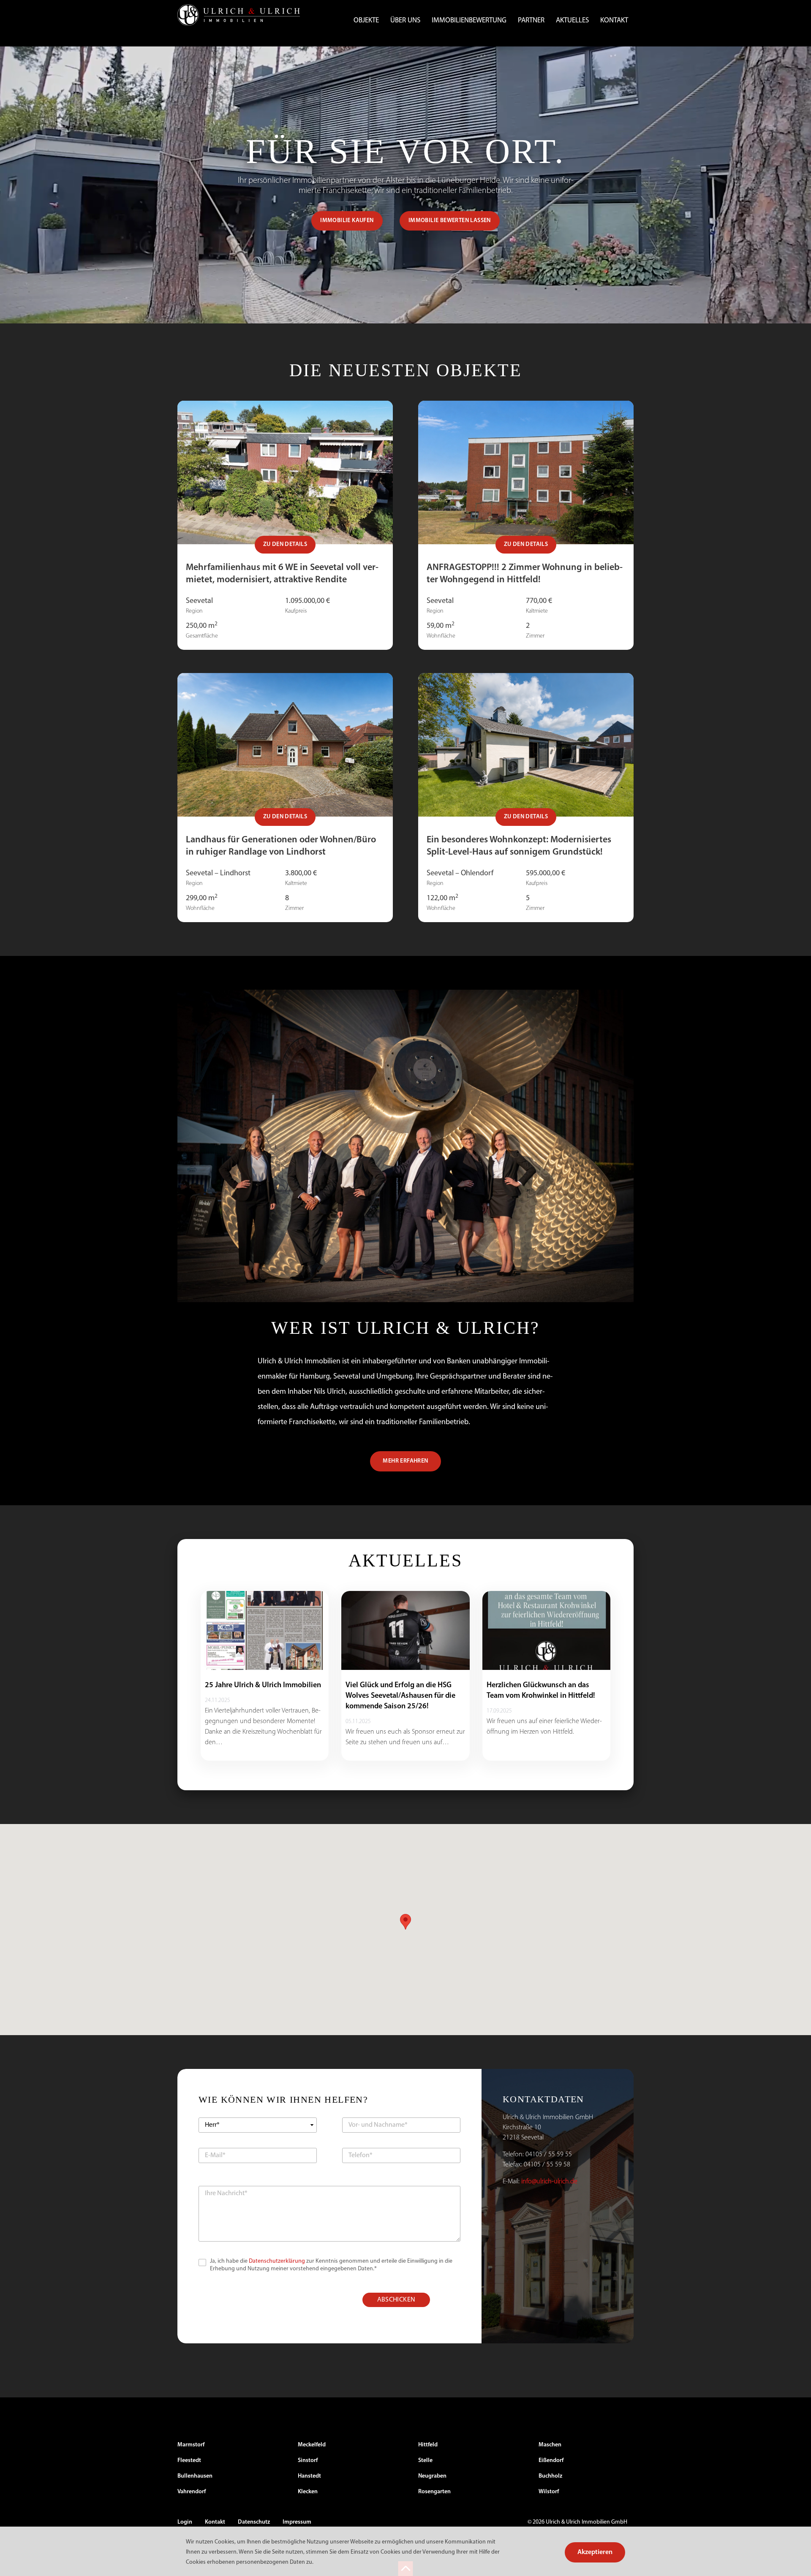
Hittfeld (428, 2445)
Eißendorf (551, 2461)
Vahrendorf (192, 2492)
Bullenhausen (195, 2476)
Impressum (297, 2522)
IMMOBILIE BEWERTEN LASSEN (450, 221)
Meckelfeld (312, 2445)
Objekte (366, 20)
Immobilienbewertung (469, 20)
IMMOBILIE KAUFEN (347, 221)
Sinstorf (308, 2461)
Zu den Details (285, 544)
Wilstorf (549, 2492)
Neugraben (432, 2476)
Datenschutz (254, 2522)
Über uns (405, 20)
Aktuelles (572, 20)
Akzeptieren (595, 2552)
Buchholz (550, 2476)
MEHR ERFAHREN (405, 1461)
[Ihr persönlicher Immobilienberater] (239, 15)
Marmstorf (191, 2445)
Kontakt (614, 20)
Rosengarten (434, 2492)
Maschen (550, 2445)
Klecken (308, 2492)
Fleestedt (189, 2461)
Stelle (425, 2461)
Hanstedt (309, 2476)
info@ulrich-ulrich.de (549, 2182)
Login (185, 2522)
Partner (531, 20)
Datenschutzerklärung (277, 2261)
